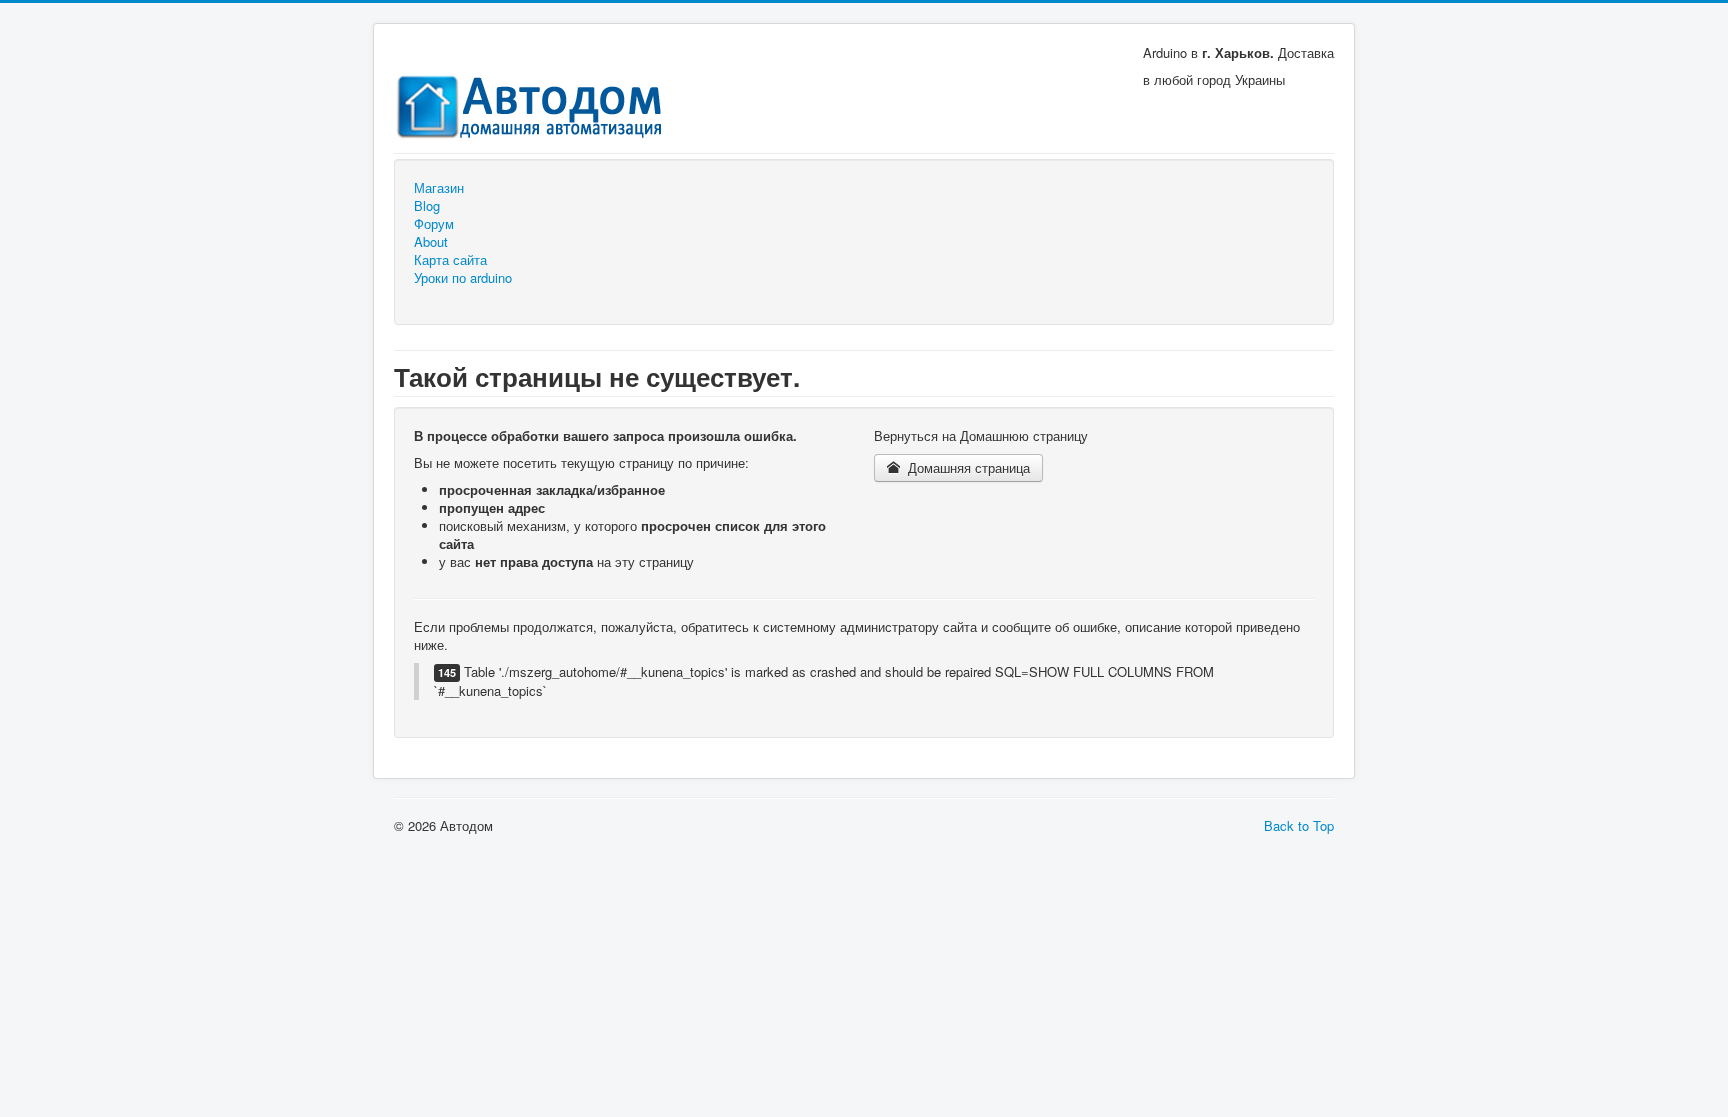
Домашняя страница (967, 467)
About (431, 242)
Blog (427, 206)
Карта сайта (450, 260)
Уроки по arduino (463, 278)
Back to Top (1299, 825)
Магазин (439, 188)
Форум (434, 224)
